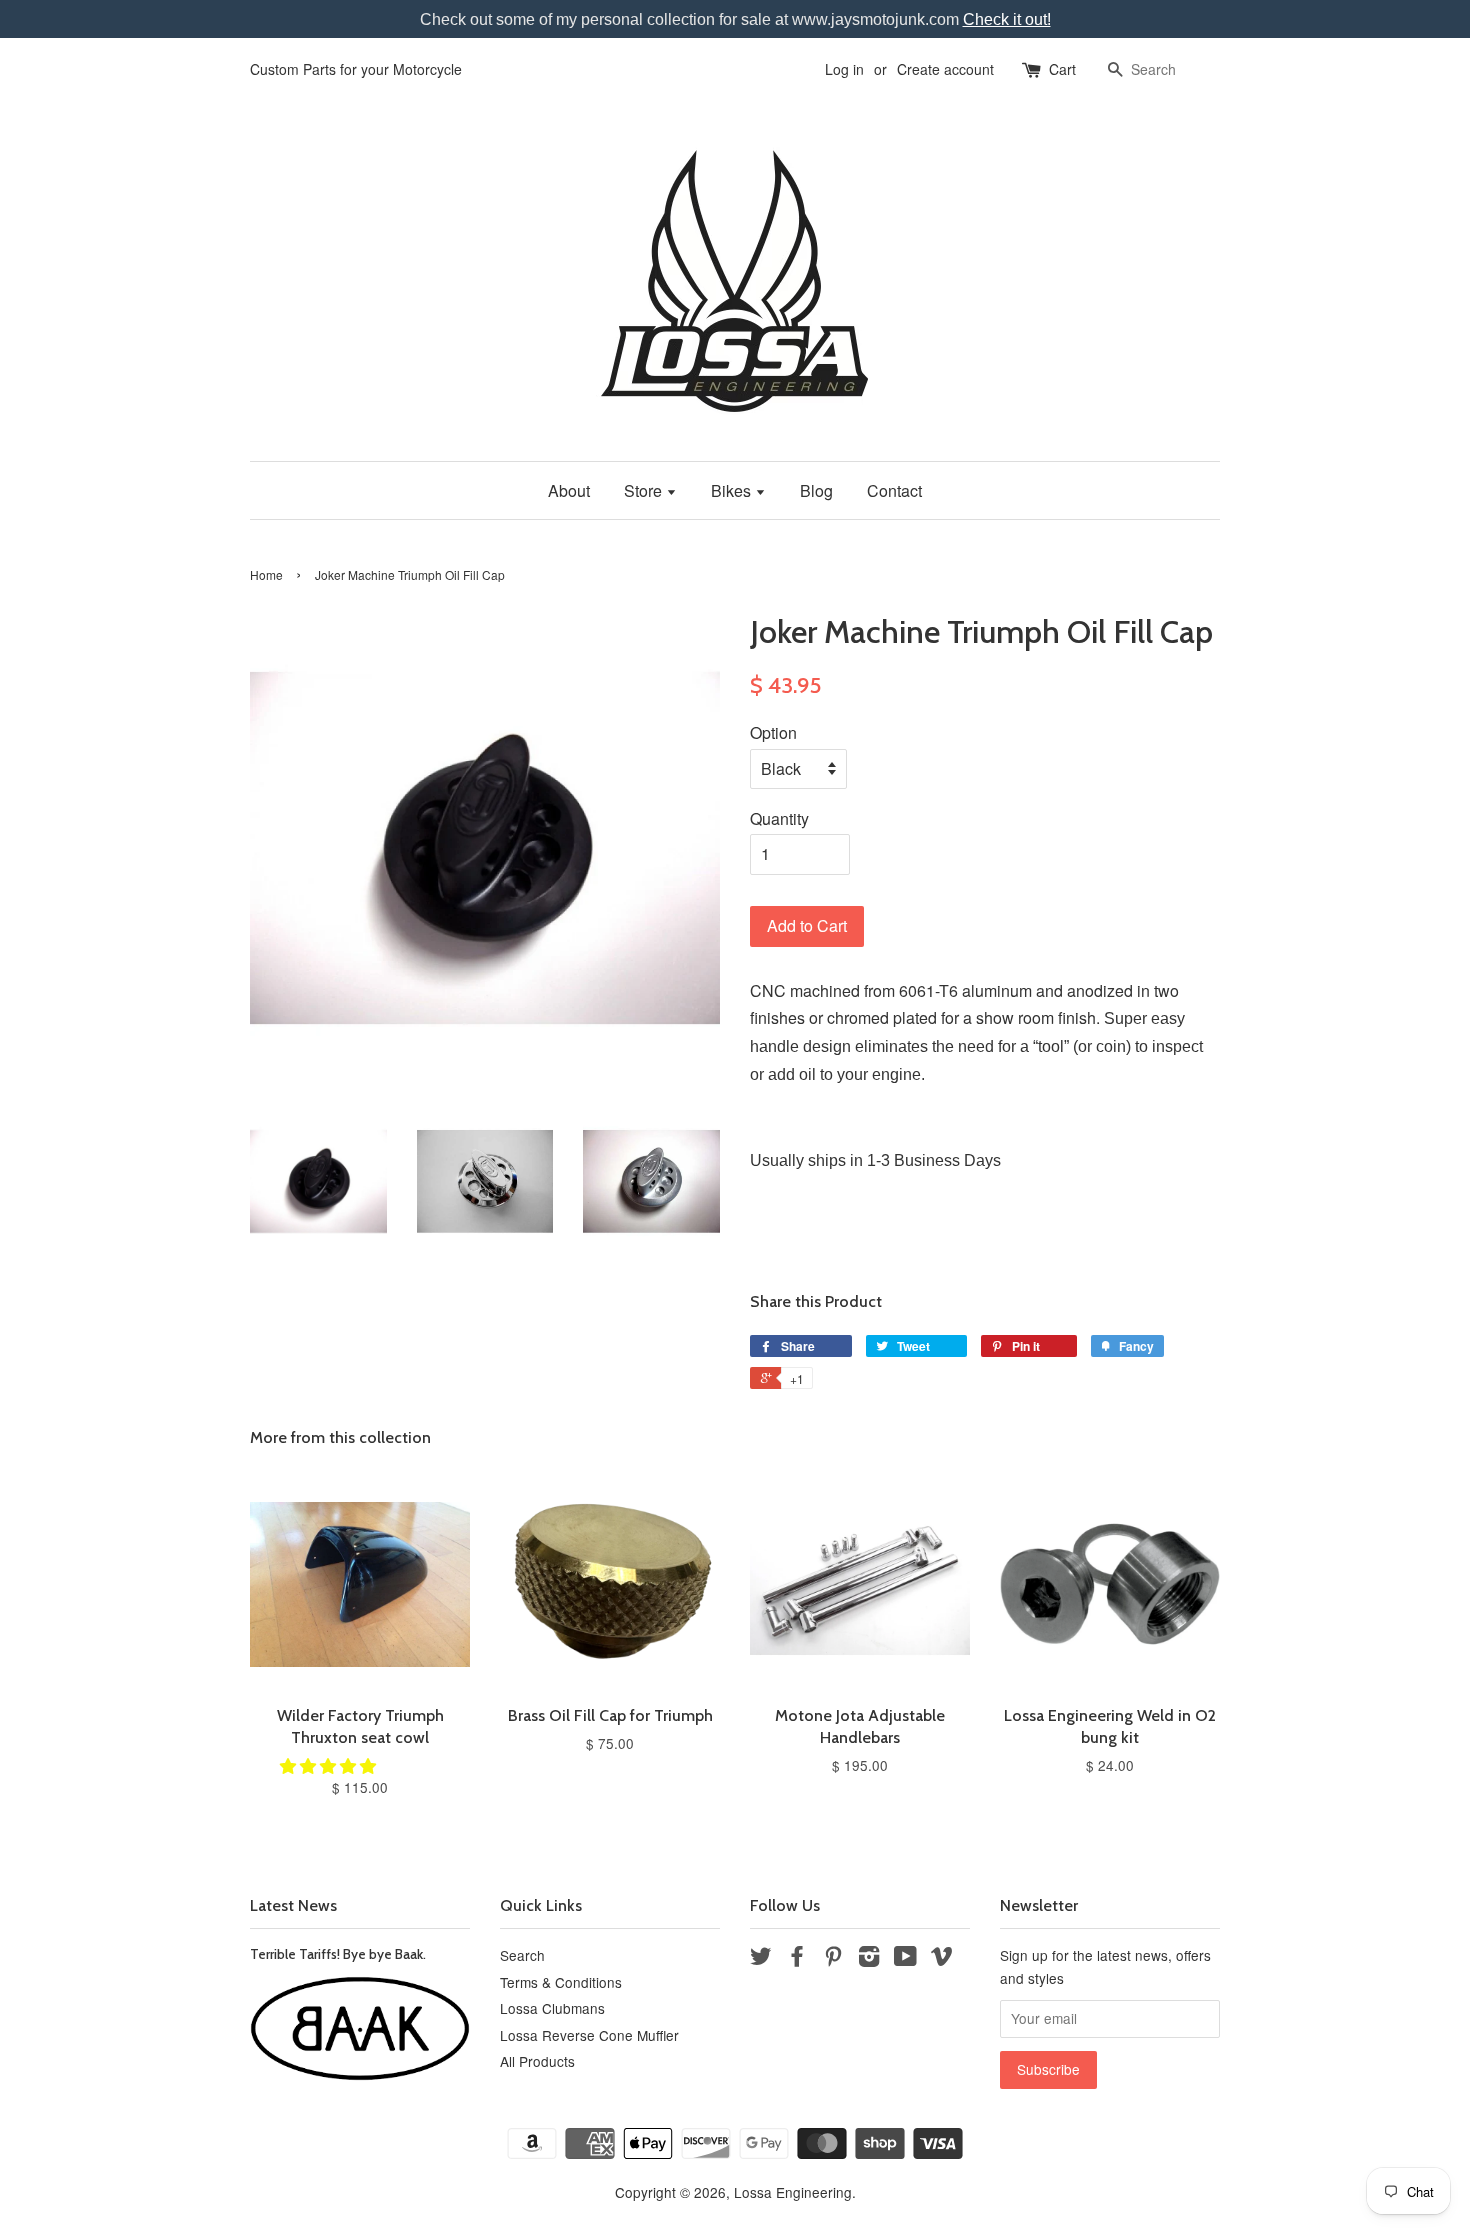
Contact (894, 490)
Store (645, 490)
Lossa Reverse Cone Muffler (589, 2035)
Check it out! (1007, 19)
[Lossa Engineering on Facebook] (797, 1959)
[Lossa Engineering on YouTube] (905, 1959)
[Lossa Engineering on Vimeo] (942, 1959)
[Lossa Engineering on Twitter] (761, 1959)
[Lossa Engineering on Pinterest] (833, 1959)
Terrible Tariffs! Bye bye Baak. (338, 1954)
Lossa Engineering (793, 2192)
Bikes (733, 490)
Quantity (779, 818)
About (569, 490)
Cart (1062, 69)
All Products (537, 2061)
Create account (945, 69)
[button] (330, 1765)
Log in (844, 69)
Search (522, 1955)
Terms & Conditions (561, 1982)
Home (266, 574)
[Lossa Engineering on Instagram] (869, 1959)
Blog (816, 490)
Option (773, 732)
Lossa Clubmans (552, 2008)
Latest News (293, 1905)
